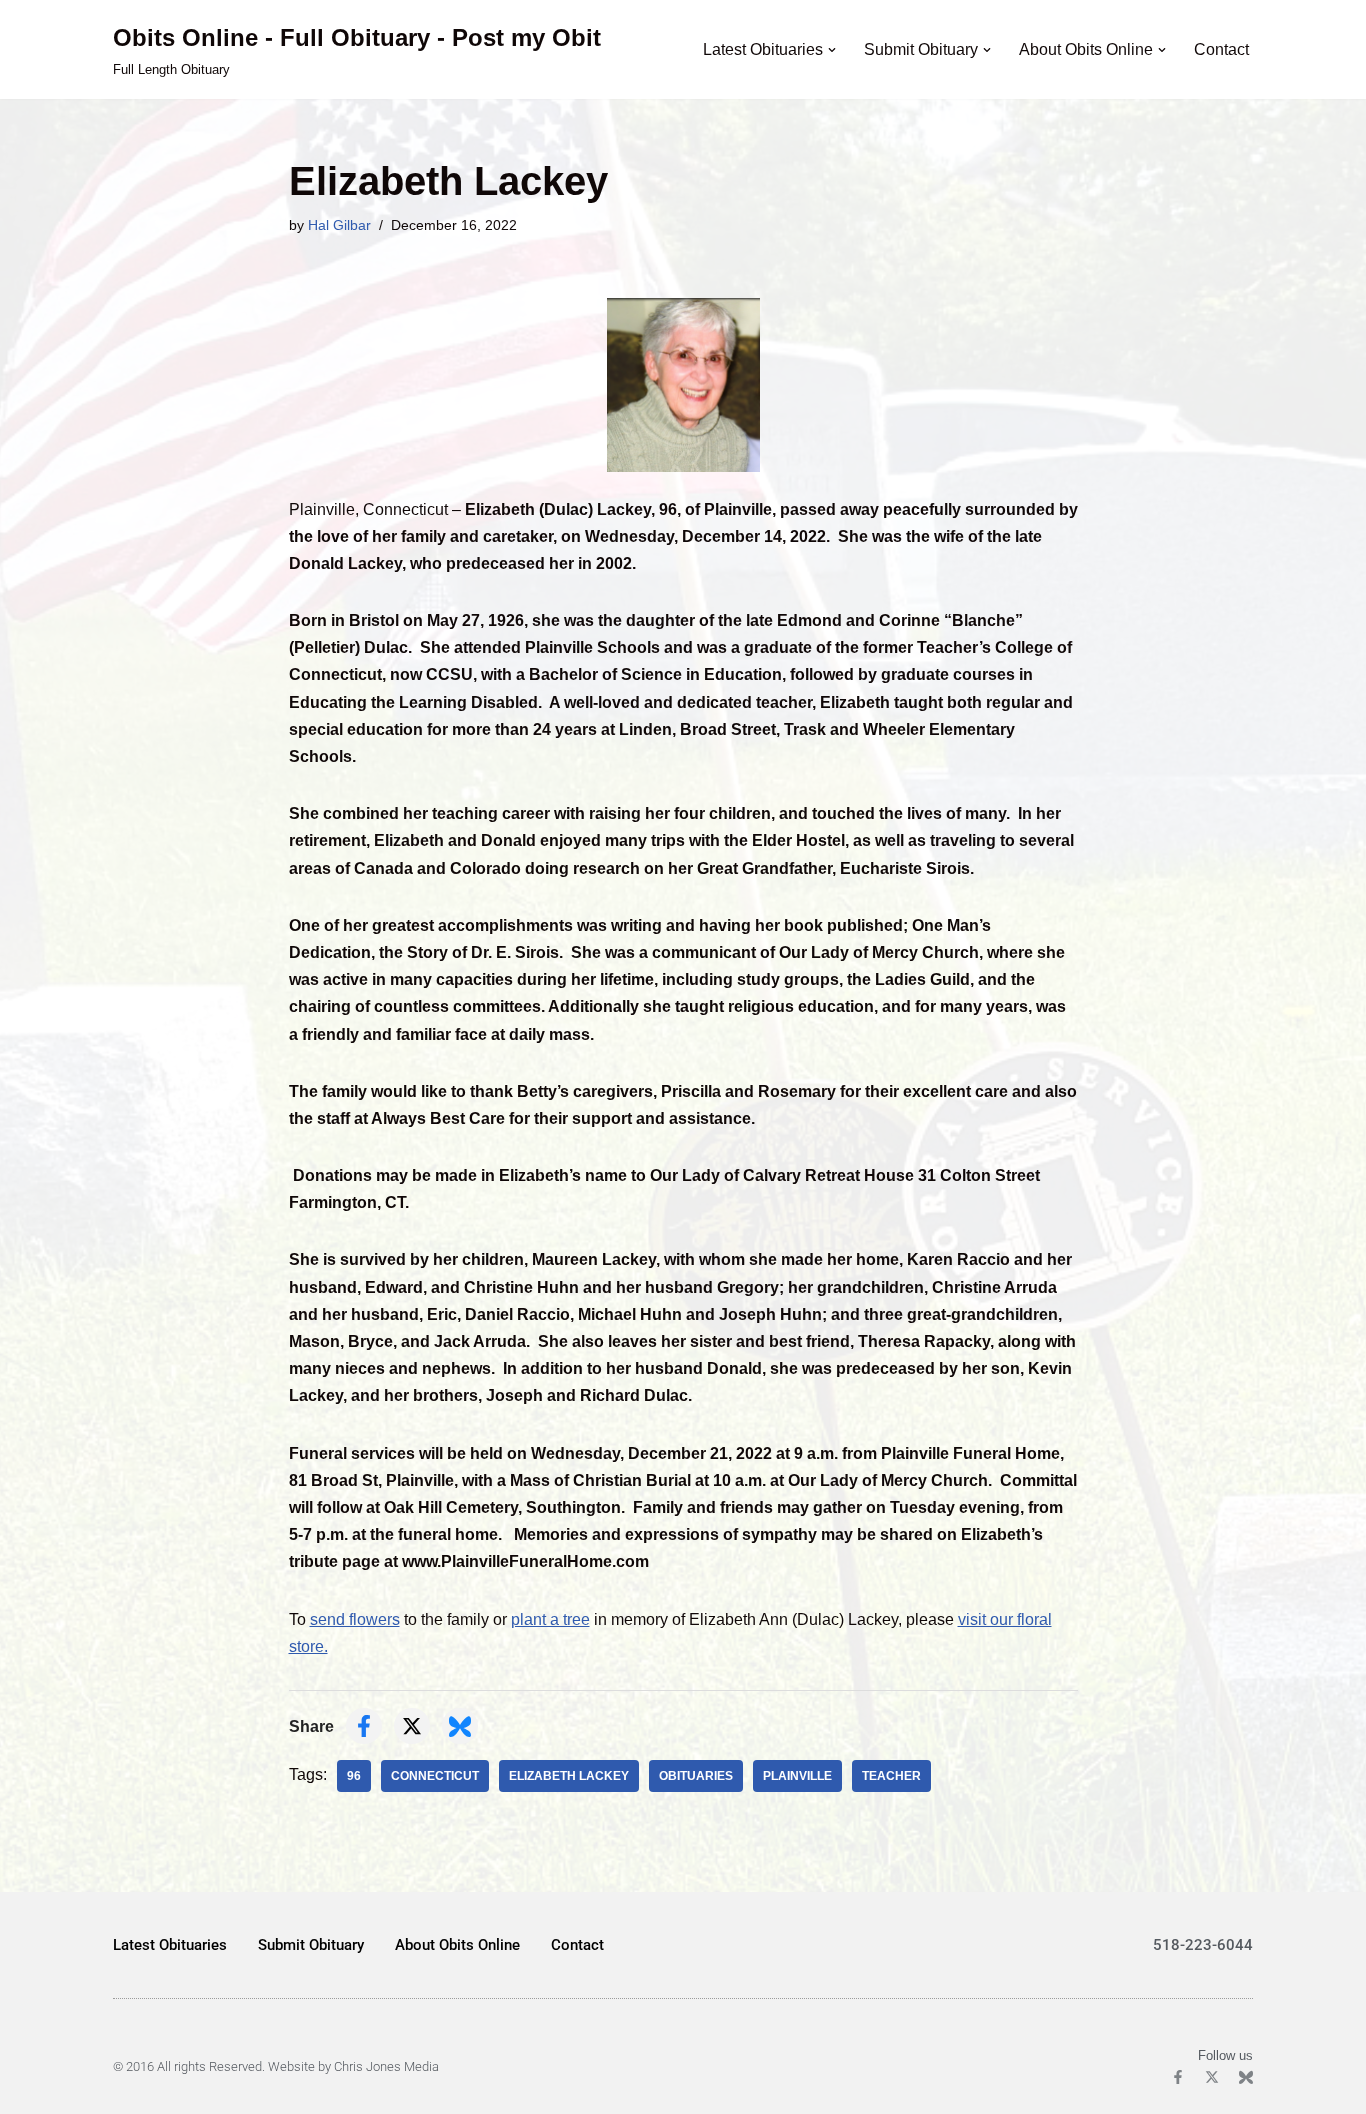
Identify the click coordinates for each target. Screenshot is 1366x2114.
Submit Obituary (311, 1945)
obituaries (696, 1776)
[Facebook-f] (1178, 2077)
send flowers (355, 1619)
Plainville (797, 1776)
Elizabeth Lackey (569, 1776)
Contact (1221, 49)
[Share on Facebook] (364, 1726)
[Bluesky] (1246, 2077)
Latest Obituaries (170, 1945)
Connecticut (435, 1776)
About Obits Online (457, 1945)
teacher (891, 1776)
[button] (832, 50)
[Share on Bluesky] (460, 1726)
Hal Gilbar (339, 225)
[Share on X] (412, 1726)
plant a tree (550, 1619)
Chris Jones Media (386, 2066)
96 (354, 1776)
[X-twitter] (1212, 2077)
